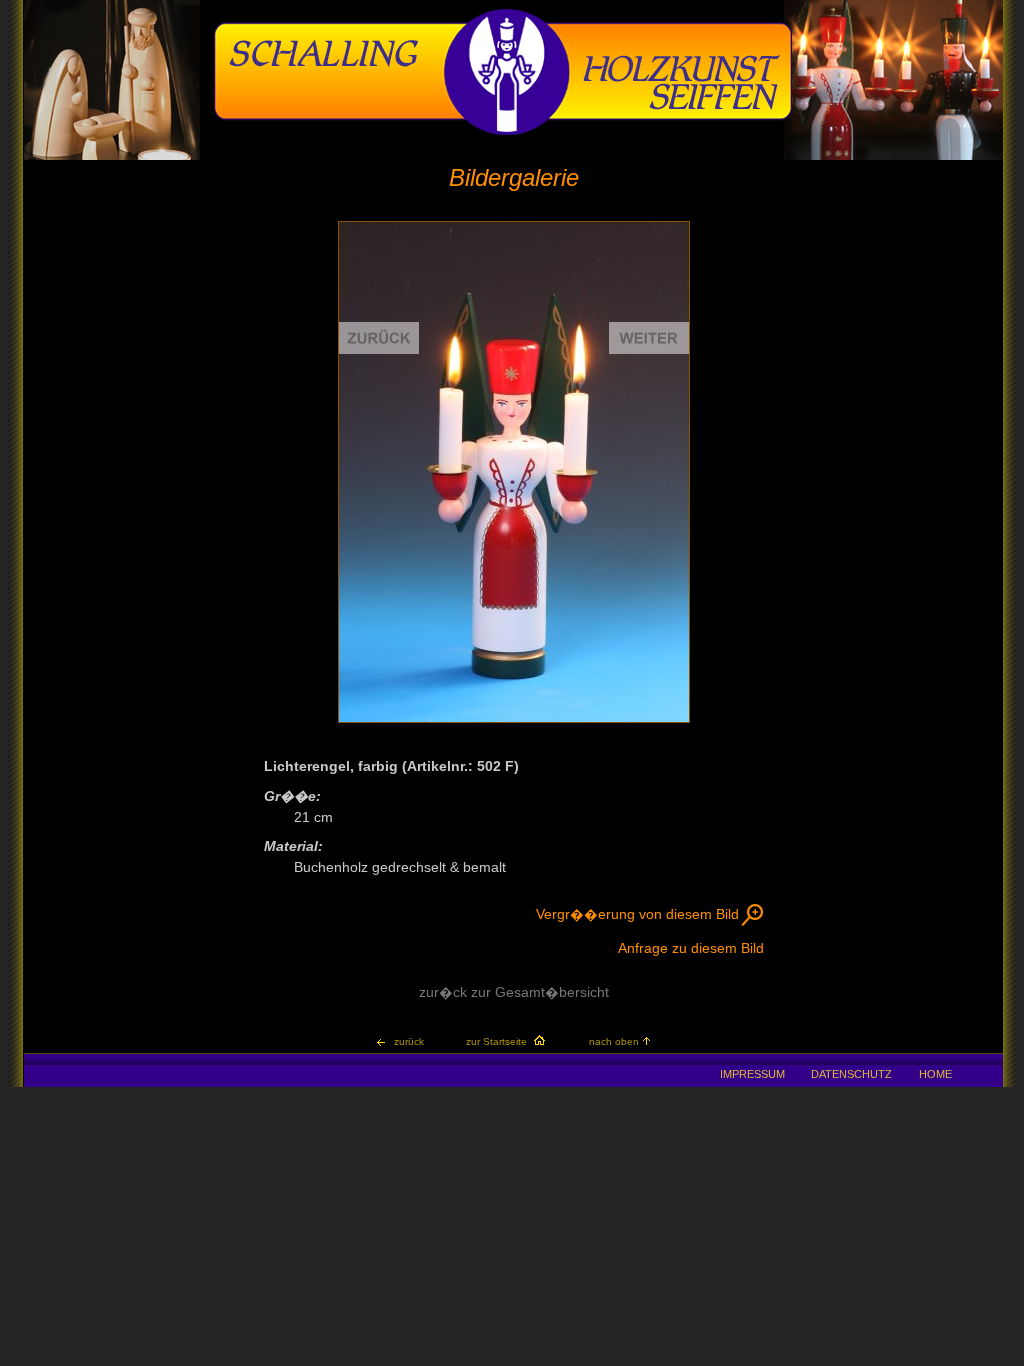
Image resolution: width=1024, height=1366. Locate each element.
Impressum (752, 1074)
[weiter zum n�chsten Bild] (601, 472)
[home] (503, 132)
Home (935, 1074)
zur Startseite (496, 1041)
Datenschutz (851, 1074)
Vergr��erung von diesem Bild (637, 914)
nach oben (614, 1041)
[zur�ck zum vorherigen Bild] (426, 472)
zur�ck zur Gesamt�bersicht (514, 992)
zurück (409, 1041)
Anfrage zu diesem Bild (691, 948)
